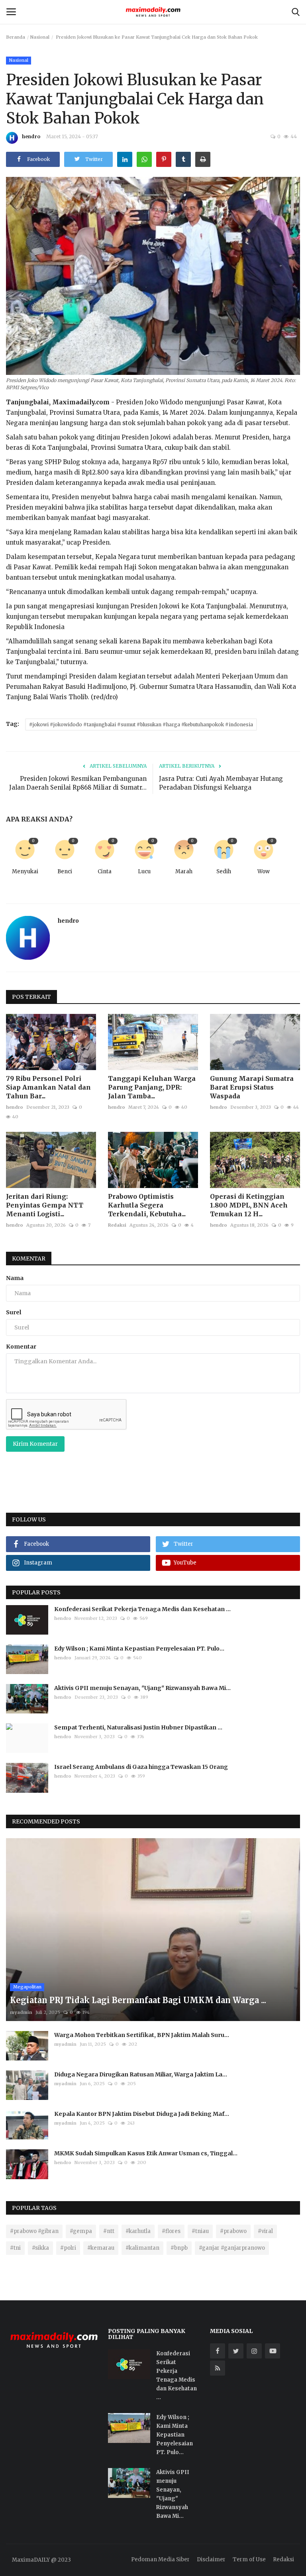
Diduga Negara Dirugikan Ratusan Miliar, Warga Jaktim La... (141, 2074)
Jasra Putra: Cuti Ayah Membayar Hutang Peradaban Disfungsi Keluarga (221, 783)
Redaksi (117, 1225)
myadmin (21, 2012)
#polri (68, 2248)
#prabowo (233, 2231)
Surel (14, 1312)
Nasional (40, 37)
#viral (265, 2231)
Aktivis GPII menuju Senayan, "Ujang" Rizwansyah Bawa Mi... (142, 1688)
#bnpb (179, 2248)
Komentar (29, 1259)
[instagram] (254, 2351)
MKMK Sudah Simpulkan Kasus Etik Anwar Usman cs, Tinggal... (146, 2153)
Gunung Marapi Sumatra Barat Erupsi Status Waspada (252, 1087)
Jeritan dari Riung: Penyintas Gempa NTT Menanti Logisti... (45, 1205)
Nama (15, 1278)
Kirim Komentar (35, 1444)
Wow (264, 871)
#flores (171, 2231)
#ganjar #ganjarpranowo (232, 2248)
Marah (184, 871)
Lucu (144, 871)
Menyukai (25, 871)
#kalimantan (142, 2248)
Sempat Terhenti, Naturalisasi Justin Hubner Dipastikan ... (138, 1727)
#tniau (200, 2231)
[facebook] (218, 2351)
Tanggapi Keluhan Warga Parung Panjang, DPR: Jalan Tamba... (152, 1087)
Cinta (105, 871)
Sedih (224, 871)
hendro (31, 136)
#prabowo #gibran (34, 2231)
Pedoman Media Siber (160, 2559)
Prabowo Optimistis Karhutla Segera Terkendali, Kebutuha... (147, 1205)
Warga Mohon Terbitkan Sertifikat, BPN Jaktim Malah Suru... (142, 2035)
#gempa (81, 2231)
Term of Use (249, 2559)
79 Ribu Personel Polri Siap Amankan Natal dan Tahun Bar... (48, 1087)
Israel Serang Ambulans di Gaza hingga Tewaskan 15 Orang (141, 1767)
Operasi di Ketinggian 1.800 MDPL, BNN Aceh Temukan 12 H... (249, 1205)
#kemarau (101, 2248)
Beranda (16, 37)
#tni (15, 2248)
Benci (65, 871)
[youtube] (273, 2351)
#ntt (109, 2231)
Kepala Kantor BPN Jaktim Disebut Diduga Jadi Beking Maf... (142, 2114)
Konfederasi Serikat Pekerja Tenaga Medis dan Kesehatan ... (142, 1609)
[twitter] (236, 2351)
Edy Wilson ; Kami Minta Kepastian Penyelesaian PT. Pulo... (139, 1649)
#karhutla (138, 2231)
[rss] (218, 2368)
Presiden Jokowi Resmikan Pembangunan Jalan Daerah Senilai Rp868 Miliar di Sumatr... (78, 783)
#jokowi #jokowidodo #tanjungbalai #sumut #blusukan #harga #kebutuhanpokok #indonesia (141, 724)
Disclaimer (211, 2559)
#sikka (40, 2248)
